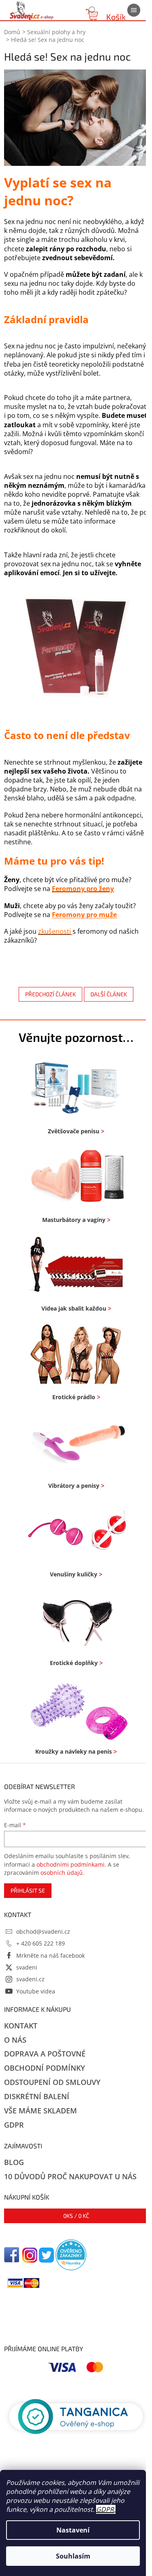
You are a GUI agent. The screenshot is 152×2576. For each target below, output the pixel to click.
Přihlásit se (28, 1890)
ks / (76, 2216)
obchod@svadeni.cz (43, 1931)
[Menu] (134, 10)
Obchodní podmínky (45, 2068)
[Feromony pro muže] (76, 648)
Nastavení (73, 2530)
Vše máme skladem (41, 2111)
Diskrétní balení (37, 2096)
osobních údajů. (62, 1873)
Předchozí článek (50, 994)
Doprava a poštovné (45, 2054)
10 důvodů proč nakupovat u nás (70, 2176)
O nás (15, 2040)
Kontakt (21, 2026)
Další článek (109, 994)
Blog (14, 2162)
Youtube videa (36, 1991)
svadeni (27, 1967)
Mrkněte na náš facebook (50, 1955)
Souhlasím (73, 2556)
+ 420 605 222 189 (41, 1943)
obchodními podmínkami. (71, 1864)
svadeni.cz (30, 1979)
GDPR (105, 2509)
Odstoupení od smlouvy (52, 2082)
